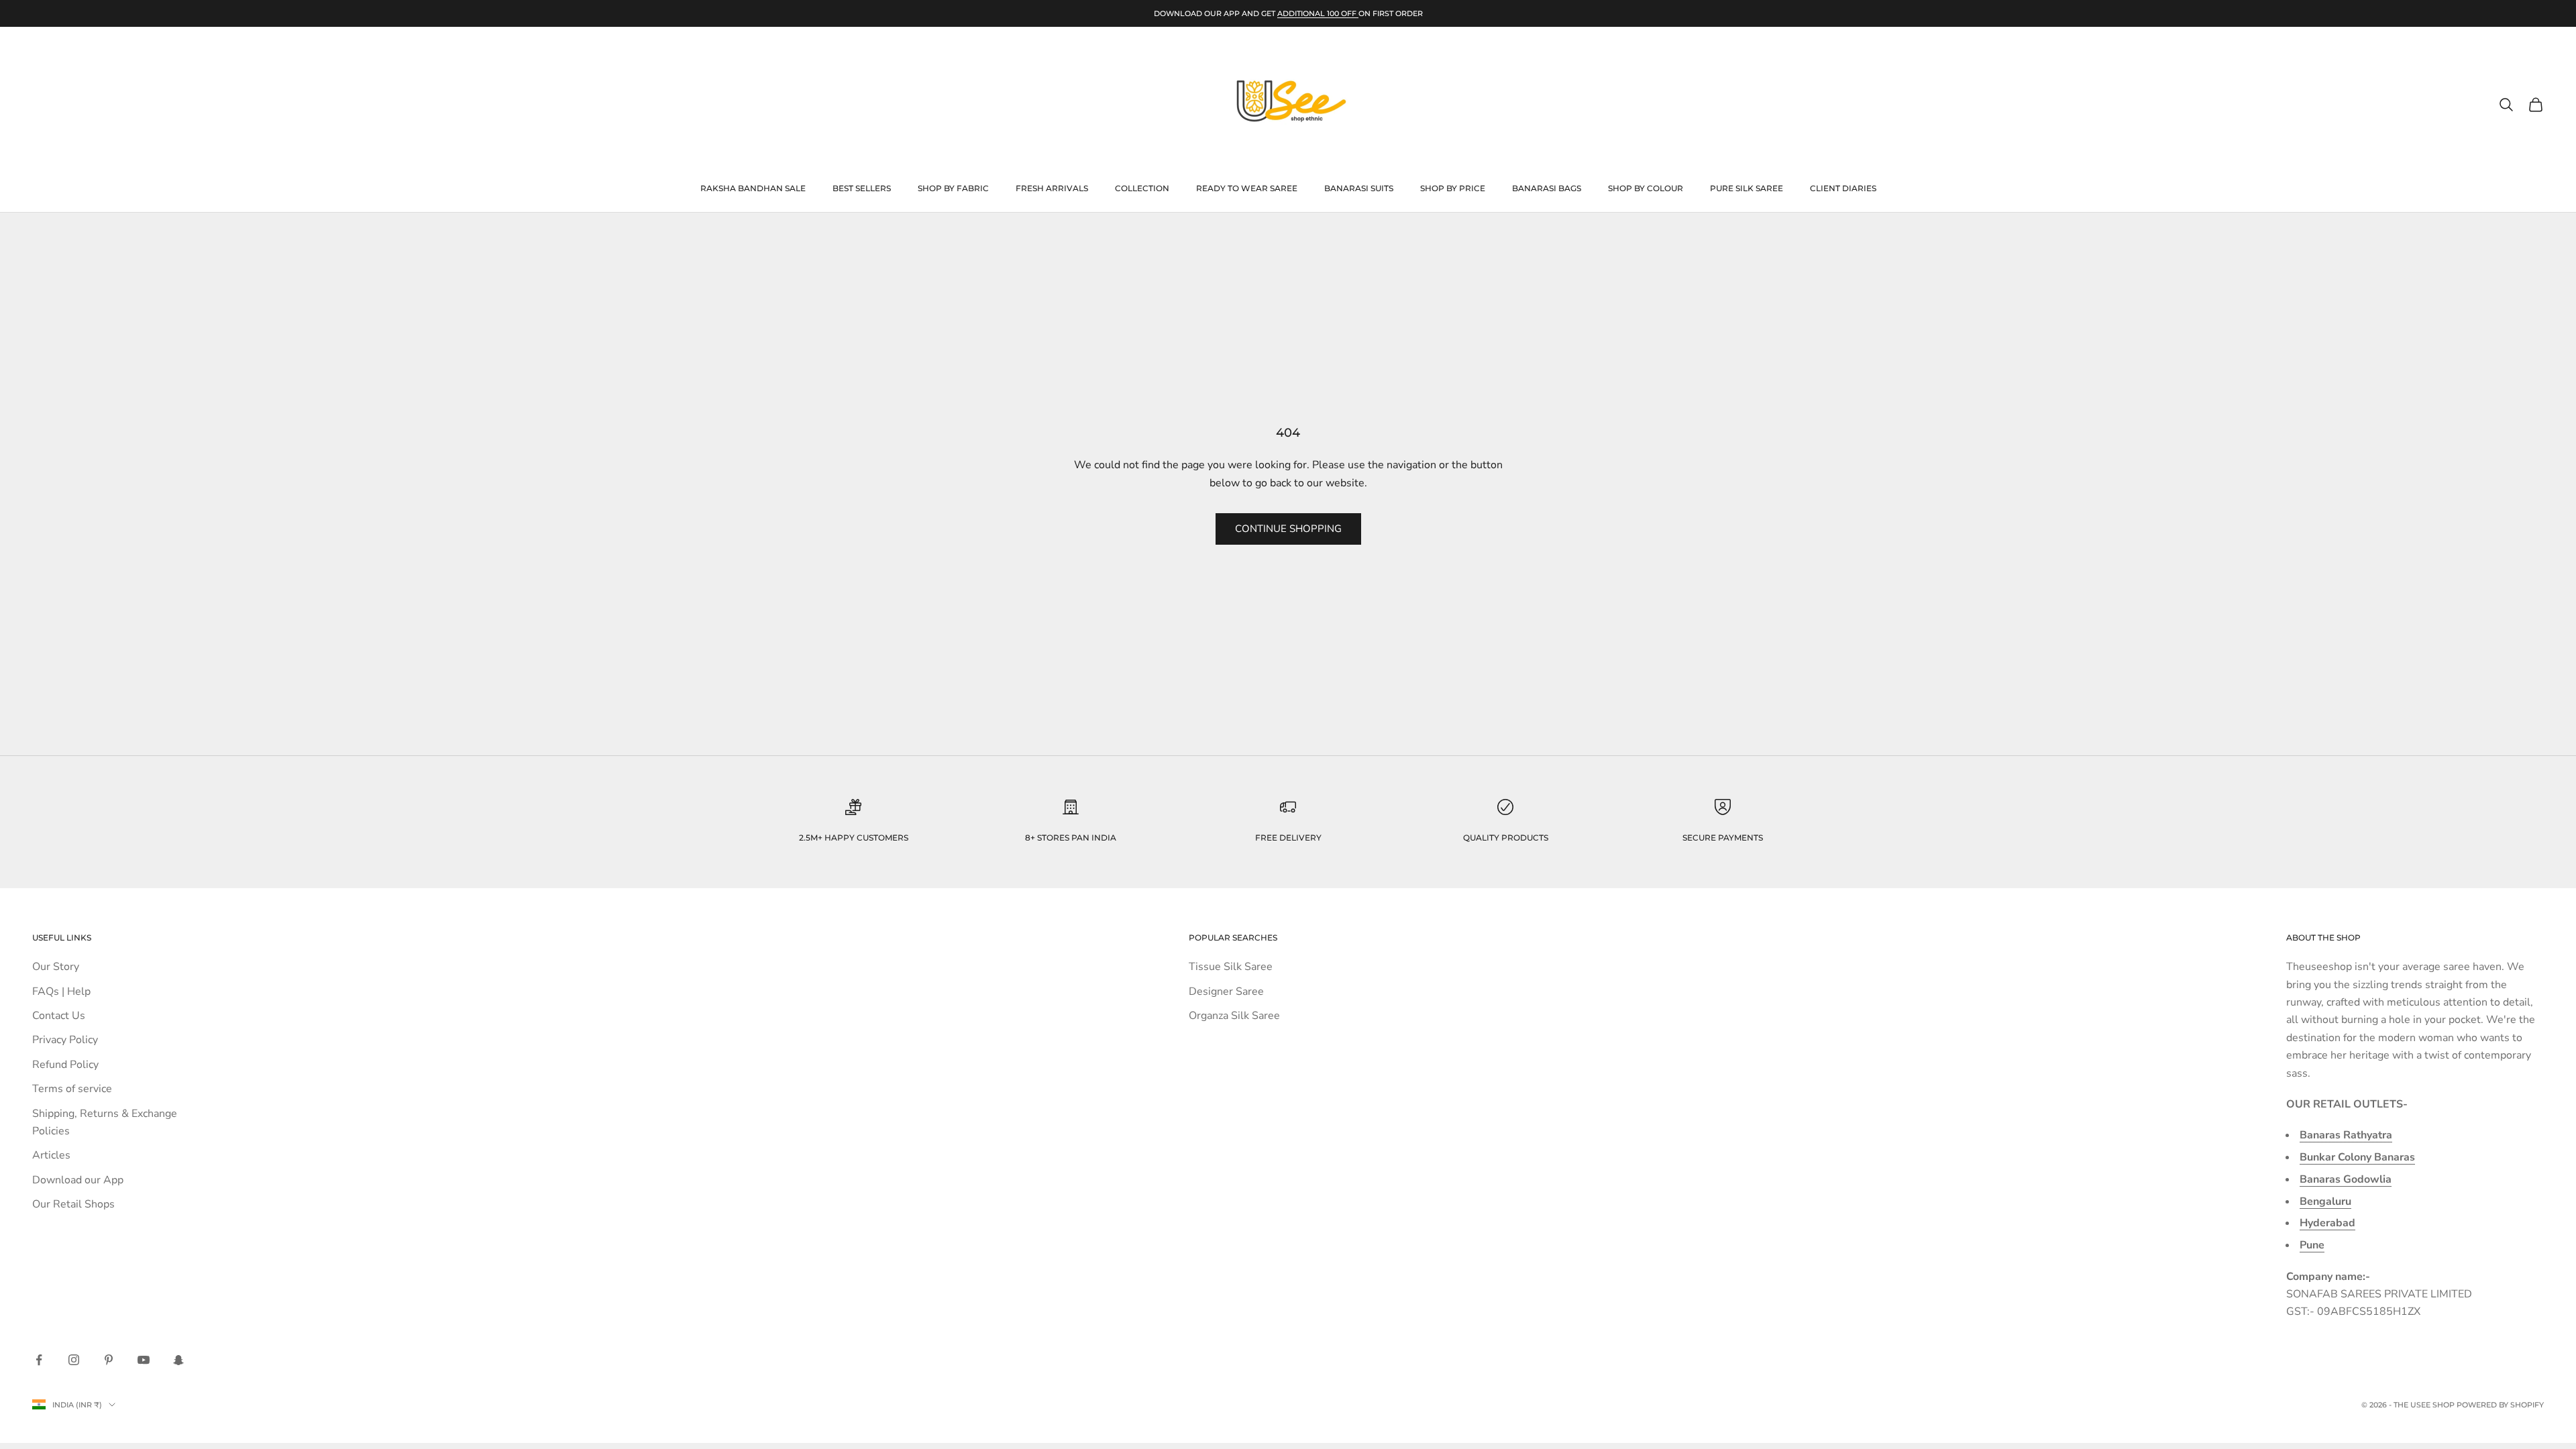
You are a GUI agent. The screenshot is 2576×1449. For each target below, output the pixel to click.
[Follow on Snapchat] (178, 1360)
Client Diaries (1843, 188)
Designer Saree (1226, 991)
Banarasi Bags (1547, 188)
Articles (51, 1155)
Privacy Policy (65, 1040)
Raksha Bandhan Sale (753, 188)
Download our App (78, 1180)
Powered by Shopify (2500, 1405)
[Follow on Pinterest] (109, 1360)
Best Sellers (862, 188)
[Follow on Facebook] (39, 1360)
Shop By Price (1453, 188)
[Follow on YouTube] (144, 1360)
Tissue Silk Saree (1231, 967)
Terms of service (72, 1089)
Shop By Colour (1646, 188)
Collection (1142, 188)
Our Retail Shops (73, 1204)
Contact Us (59, 1016)
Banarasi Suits (1359, 188)
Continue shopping (1288, 529)
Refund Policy (65, 1065)
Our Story (56, 967)
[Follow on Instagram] (74, 1360)
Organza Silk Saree (1234, 1016)
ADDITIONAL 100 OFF (1318, 13)
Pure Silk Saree (1747, 188)
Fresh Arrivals (1052, 188)
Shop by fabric (953, 188)
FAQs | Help (61, 991)
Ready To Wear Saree (1247, 188)
